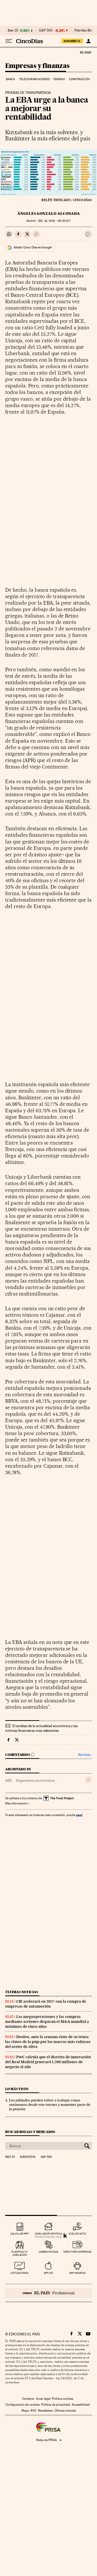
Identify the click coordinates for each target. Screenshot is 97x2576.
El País (85, 52)
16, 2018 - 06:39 (54, 221)
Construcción (80, 79)
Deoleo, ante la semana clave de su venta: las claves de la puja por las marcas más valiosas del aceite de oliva (48, 2042)
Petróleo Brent (85, 31)
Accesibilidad (81, 2405)
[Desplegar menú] (9, 41)
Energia (59, 79)
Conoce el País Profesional (48, 2293)
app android (77, 2273)
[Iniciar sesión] (88, 41)
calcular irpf (20, 2234)
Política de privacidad (56, 2405)
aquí (79, 1815)
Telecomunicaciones (34, 79)
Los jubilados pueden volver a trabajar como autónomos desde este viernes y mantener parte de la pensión (50, 2105)
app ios (48, 2273)
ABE (9, 1780)
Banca (11, 79)
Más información (16, 1803)
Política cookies (63, 2399)
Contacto (28, 2399)
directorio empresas (77, 2252)
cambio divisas (48, 2252)
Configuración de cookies (23, 2405)
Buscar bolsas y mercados (30, 2132)
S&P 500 (46, 31)
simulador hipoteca (48, 2234)
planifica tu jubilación (20, 2253)
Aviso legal (43, 2399)
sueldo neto (77, 2234)
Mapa (25, 2411)
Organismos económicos (35, 1780)
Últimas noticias (22, 1992)
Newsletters (45, 2411)
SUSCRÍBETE (72, 41)
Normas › (85, 1755)
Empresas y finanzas (37, 66)
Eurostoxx (28, 2157)
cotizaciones (20, 2273)
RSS (33, 2411)
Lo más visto (17, 2089)
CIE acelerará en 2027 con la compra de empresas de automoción (46, 2004)
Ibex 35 (13, 31)
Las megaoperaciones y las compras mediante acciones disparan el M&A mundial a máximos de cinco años (47, 2022)
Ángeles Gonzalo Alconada (49, 214)
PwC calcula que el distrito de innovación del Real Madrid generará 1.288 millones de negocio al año (48, 2062)
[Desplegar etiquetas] (88, 1780)
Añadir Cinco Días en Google (33, 247)
